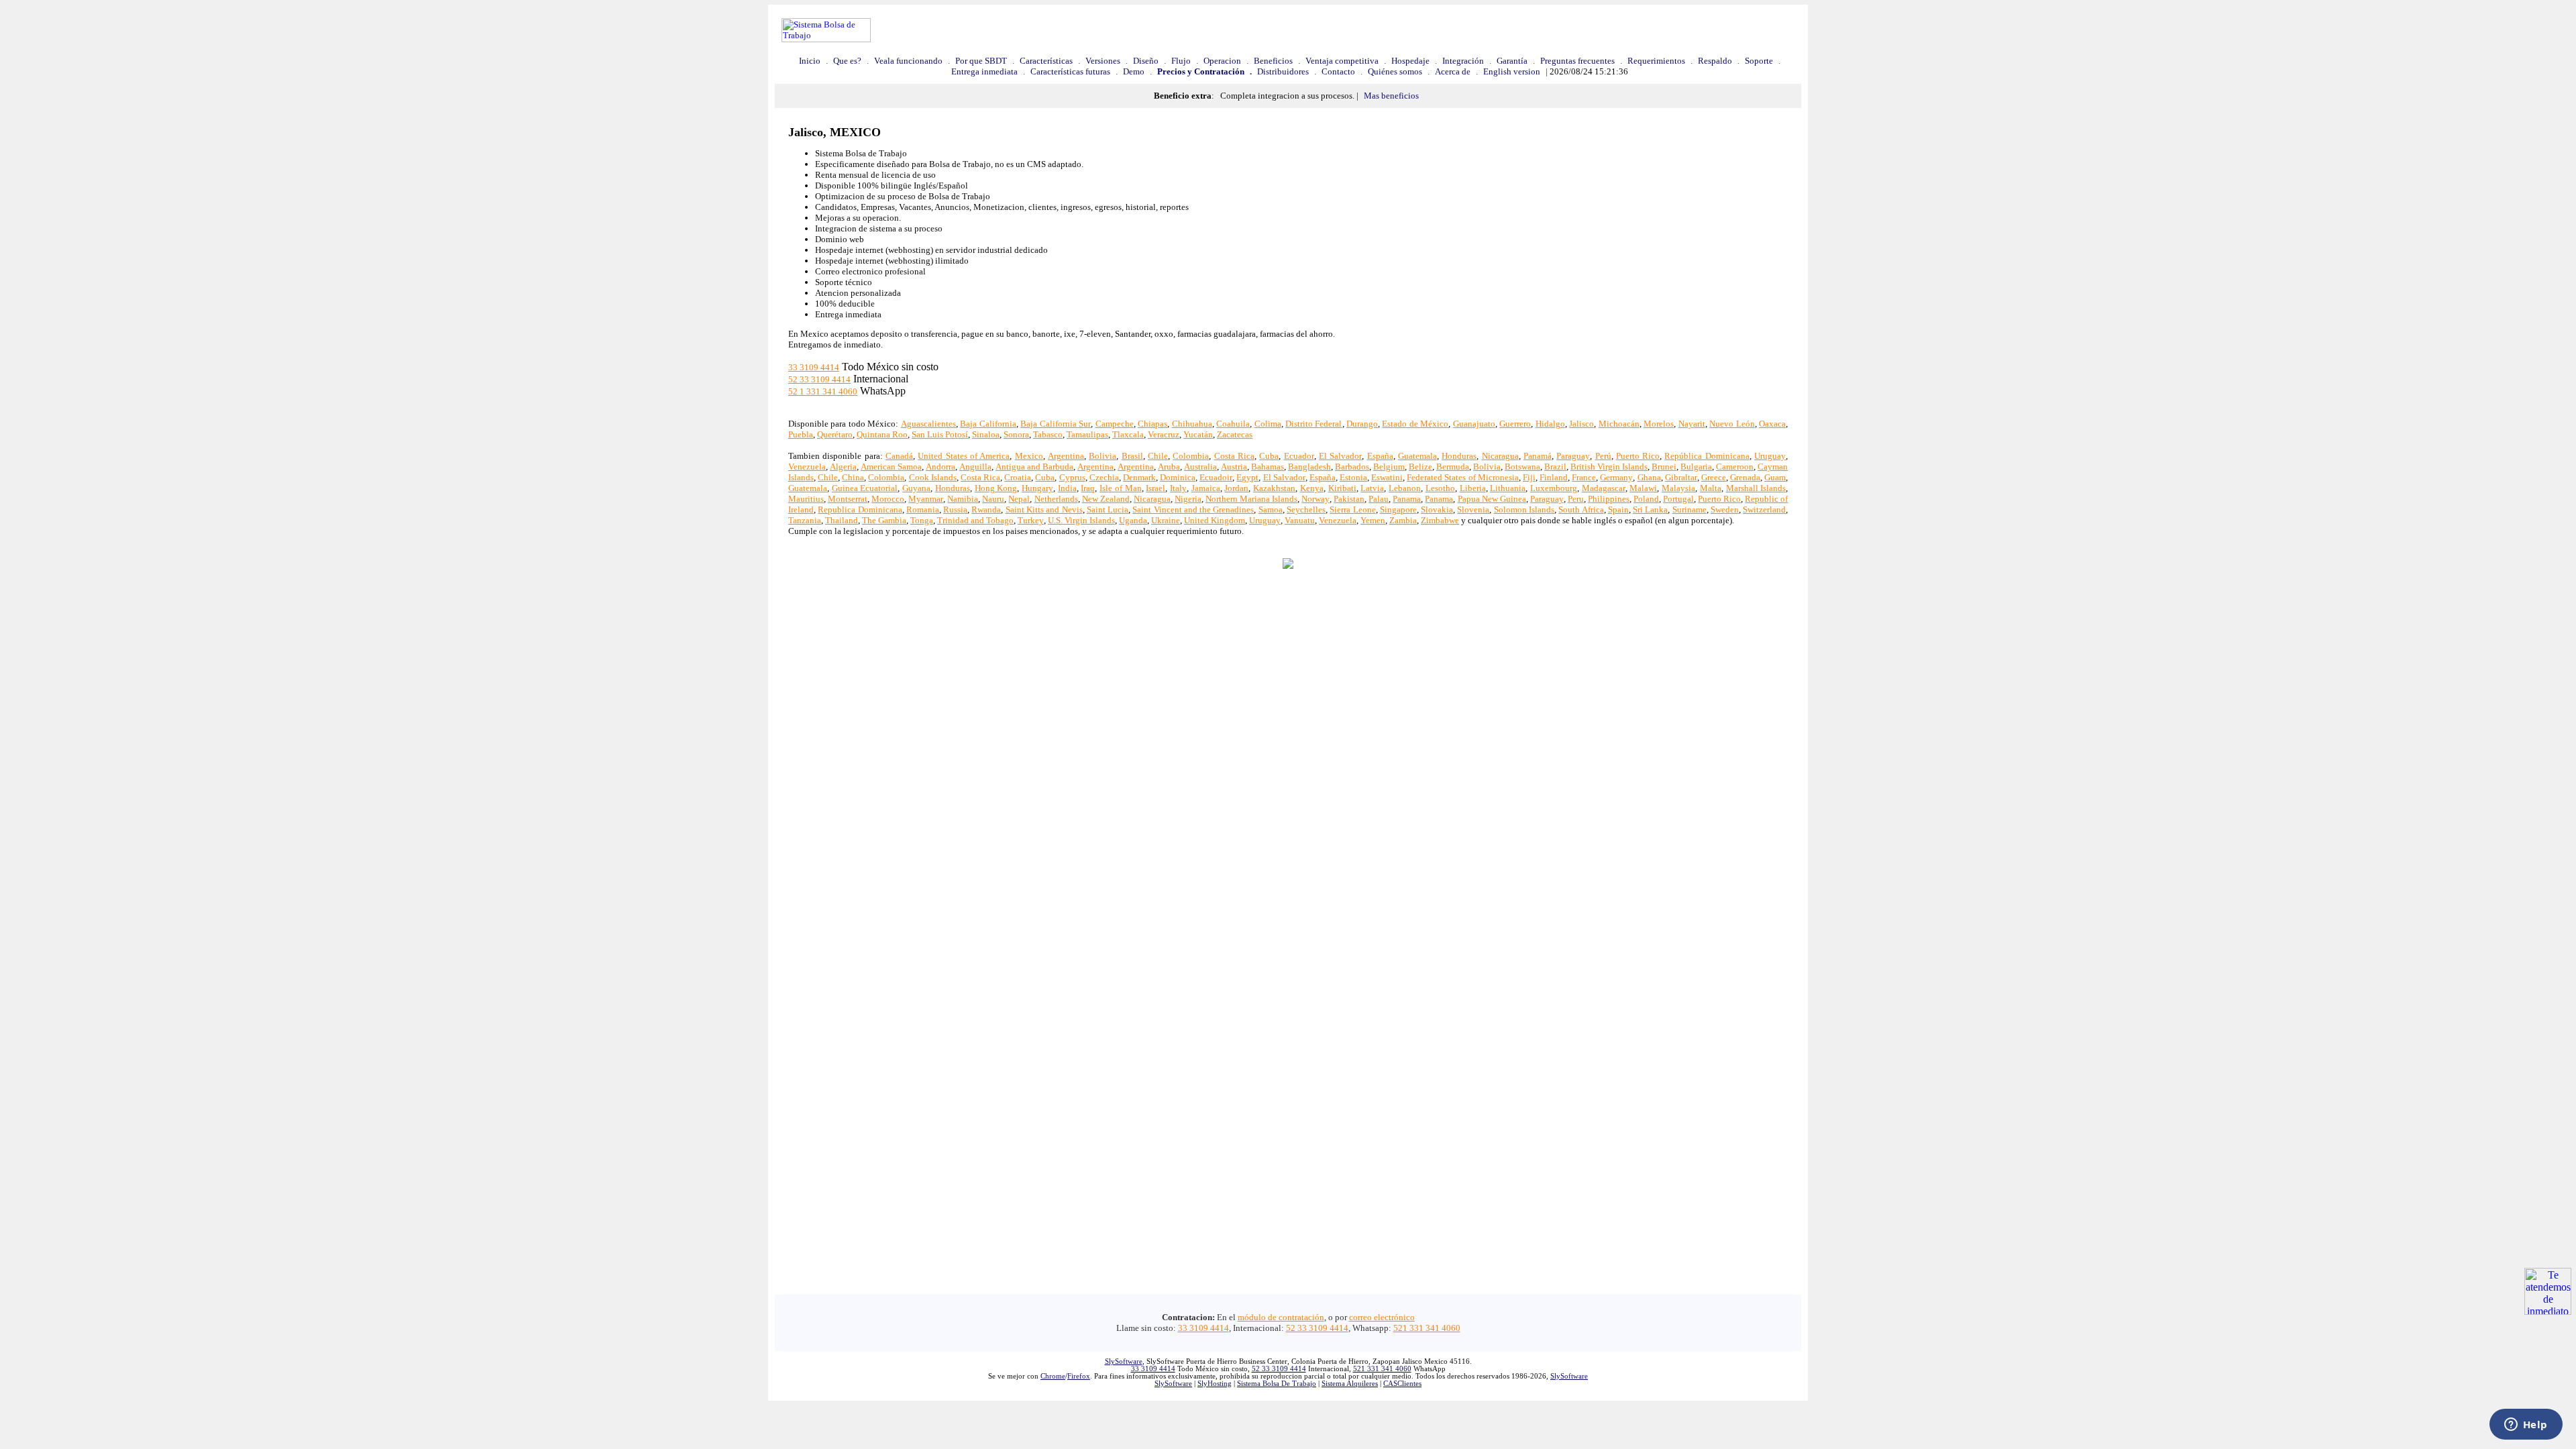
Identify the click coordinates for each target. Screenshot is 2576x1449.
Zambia (1403, 520)
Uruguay (1770, 456)
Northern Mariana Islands (1251, 499)
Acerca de (1453, 71)
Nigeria (1188, 499)
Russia (955, 509)
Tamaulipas (1087, 434)
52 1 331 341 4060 (823, 391)
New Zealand (1106, 499)
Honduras (1459, 456)
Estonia (1353, 477)
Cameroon (1735, 467)
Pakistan (1349, 499)
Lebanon (1405, 488)
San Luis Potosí (940, 434)
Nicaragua (1500, 456)
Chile (1158, 456)
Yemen (1373, 520)
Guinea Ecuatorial (865, 488)
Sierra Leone (1352, 509)
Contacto (1338, 71)
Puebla (801, 434)
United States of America (964, 456)
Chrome (1053, 1376)
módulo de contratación (1281, 1317)
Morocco (888, 499)
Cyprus (1072, 477)
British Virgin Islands (1609, 467)
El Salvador (1340, 456)
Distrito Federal (1313, 424)
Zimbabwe (1440, 520)
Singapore (1398, 509)
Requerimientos (1656, 61)
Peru (1576, 499)
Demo (1134, 71)
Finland (1554, 477)
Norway (1316, 499)
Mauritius (806, 499)
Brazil (1555, 467)
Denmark (1139, 477)
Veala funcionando (908, 61)
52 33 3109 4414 (819, 379)
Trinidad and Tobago (975, 520)
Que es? (847, 61)
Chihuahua (1192, 424)
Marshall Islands (1756, 488)
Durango (1362, 424)
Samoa (1271, 509)
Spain (1618, 509)
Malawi (1643, 488)
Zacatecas (1235, 434)
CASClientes (1402, 1384)
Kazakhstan (1274, 488)
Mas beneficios (1391, 96)
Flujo (1181, 61)
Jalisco (1581, 424)
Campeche (1115, 424)
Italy (1178, 488)
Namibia (963, 499)
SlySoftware (1124, 1361)
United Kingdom (1215, 520)
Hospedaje (1410, 61)
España (1380, 456)
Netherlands (1056, 499)
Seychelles (1306, 509)
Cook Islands (933, 477)
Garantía (1512, 61)
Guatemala (1417, 456)
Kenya (1312, 488)
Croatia (1018, 477)
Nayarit (1692, 424)
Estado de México (1415, 424)
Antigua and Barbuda (1034, 467)
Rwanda (986, 509)
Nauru (993, 499)
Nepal (1019, 499)
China (853, 477)
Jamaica (1206, 488)
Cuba (1269, 456)
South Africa (1581, 509)
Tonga (922, 520)
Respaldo (1715, 61)
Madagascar (1604, 488)
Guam (1775, 477)
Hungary (1037, 488)
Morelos (1659, 424)
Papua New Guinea (1492, 499)
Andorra (941, 467)
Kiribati (1342, 488)
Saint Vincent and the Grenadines (1193, 509)
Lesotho (1440, 488)
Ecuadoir (1216, 477)
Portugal (1678, 499)
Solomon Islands (1524, 509)
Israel (1156, 488)
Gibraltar (1681, 477)
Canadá (899, 456)
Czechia (1104, 477)
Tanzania (805, 520)
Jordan (1236, 488)
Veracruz (1164, 434)
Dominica (1178, 477)
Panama (1407, 499)
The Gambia (884, 520)
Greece (1714, 477)
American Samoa (891, 467)
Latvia (1372, 488)
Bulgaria (1696, 467)
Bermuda (1453, 467)
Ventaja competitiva (1342, 61)
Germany (1616, 477)
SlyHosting (1215, 1384)
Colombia (1191, 456)
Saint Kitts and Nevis (1044, 509)
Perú (1603, 456)
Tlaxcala (1128, 434)
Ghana (1649, 477)
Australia (1200, 467)
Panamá (1538, 456)
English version (1512, 71)
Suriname (1689, 509)
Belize (1420, 467)
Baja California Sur (1056, 424)
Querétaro (835, 434)
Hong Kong (996, 488)
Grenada (1745, 477)
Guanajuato (1474, 424)
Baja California (988, 424)
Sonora (1016, 434)
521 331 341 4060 (1427, 1328)
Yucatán (1198, 434)
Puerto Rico (1638, 456)
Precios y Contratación (1201, 71)
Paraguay (1573, 456)
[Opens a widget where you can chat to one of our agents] (2526, 1426)
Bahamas (1268, 467)
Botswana (1522, 467)
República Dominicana (1707, 456)
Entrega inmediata (984, 71)
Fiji (1529, 477)
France (1584, 477)
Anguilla (975, 467)
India (1067, 488)
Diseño (1146, 61)
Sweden (1725, 509)
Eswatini (1387, 477)
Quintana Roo (882, 434)
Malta (1711, 488)
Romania (923, 509)
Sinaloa (986, 434)
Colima (1268, 424)
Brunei (1664, 467)
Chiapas (1152, 424)
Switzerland (1764, 509)
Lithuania (1508, 488)
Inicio (810, 61)
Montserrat (848, 499)
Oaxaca (1772, 424)
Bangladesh (1309, 467)
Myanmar (926, 499)
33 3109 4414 (814, 367)
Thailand (842, 520)
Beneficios (1273, 61)
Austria (1234, 467)
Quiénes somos (1395, 71)
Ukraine (1166, 520)
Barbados (1352, 467)
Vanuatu (1300, 520)
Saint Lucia (1108, 509)
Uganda (1133, 520)
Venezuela (807, 467)
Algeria (843, 467)
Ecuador (1299, 456)
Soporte (1759, 61)
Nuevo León (1732, 424)
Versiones (1103, 61)
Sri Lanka (1650, 509)
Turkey (1031, 520)
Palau (1379, 499)
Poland (1646, 499)
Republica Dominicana (860, 509)
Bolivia (1103, 456)
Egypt (1247, 477)
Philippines (1609, 499)
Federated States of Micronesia (1462, 477)
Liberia (1473, 488)
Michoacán (1619, 424)
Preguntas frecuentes (1577, 61)
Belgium (1389, 467)
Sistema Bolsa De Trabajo (1277, 1384)
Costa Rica (1234, 456)
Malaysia (1678, 488)
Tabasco (1048, 434)
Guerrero (1515, 424)
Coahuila (1233, 424)
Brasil (1132, 456)
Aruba (1169, 467)
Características (1046, 61)
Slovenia (1473, 509)
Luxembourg (1554, 488)
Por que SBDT (981, 61)
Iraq (1088, 488)
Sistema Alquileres (1350, 1384)
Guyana (916, 488)
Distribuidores (1283, 71)
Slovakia (1437, 509)
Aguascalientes (928, 424)
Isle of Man (1120, 488)
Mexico (1029, 456)
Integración (1463, 61)
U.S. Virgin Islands (1081, 520)
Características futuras (1070, 71)
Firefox (1079, 1376)
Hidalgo (1550, 424)
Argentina (1066, 456)
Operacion (1222, 61)
